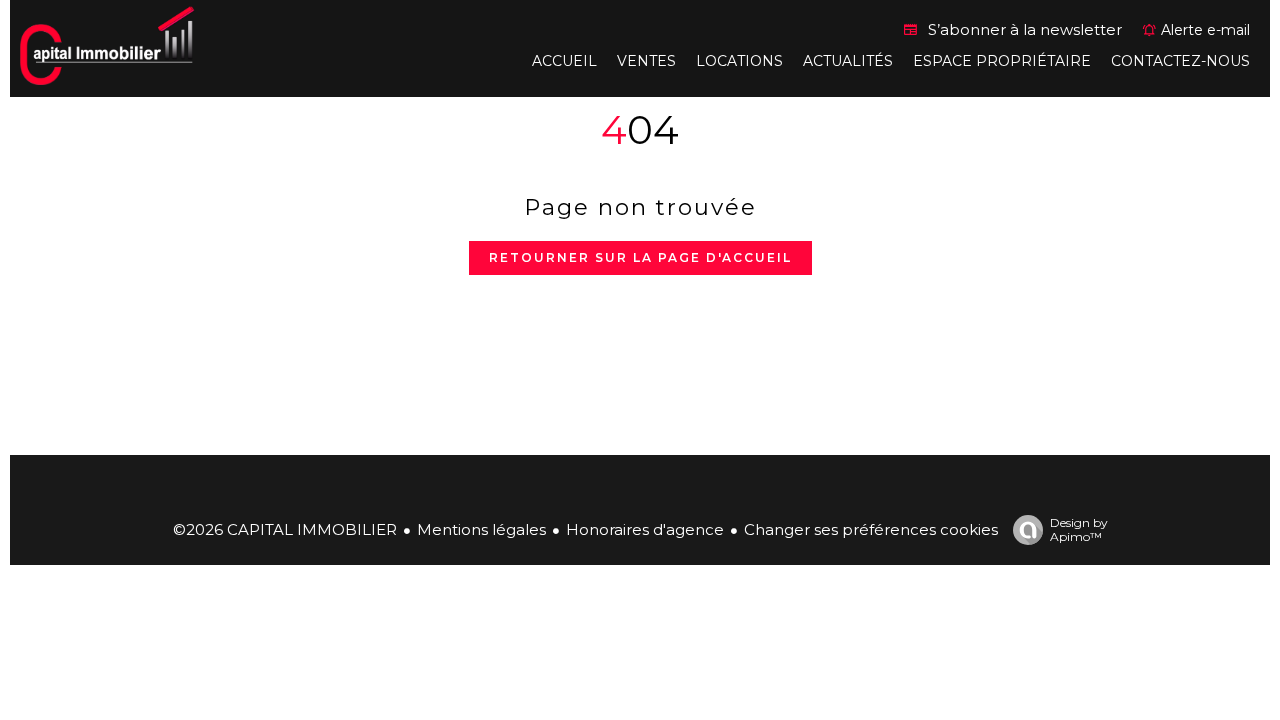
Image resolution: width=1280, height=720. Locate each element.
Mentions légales (481, 529)
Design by (1079, 529)
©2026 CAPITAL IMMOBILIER (285, 529)
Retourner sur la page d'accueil (640, 257)
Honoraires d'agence (645, 529)
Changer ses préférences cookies (871, 529)
